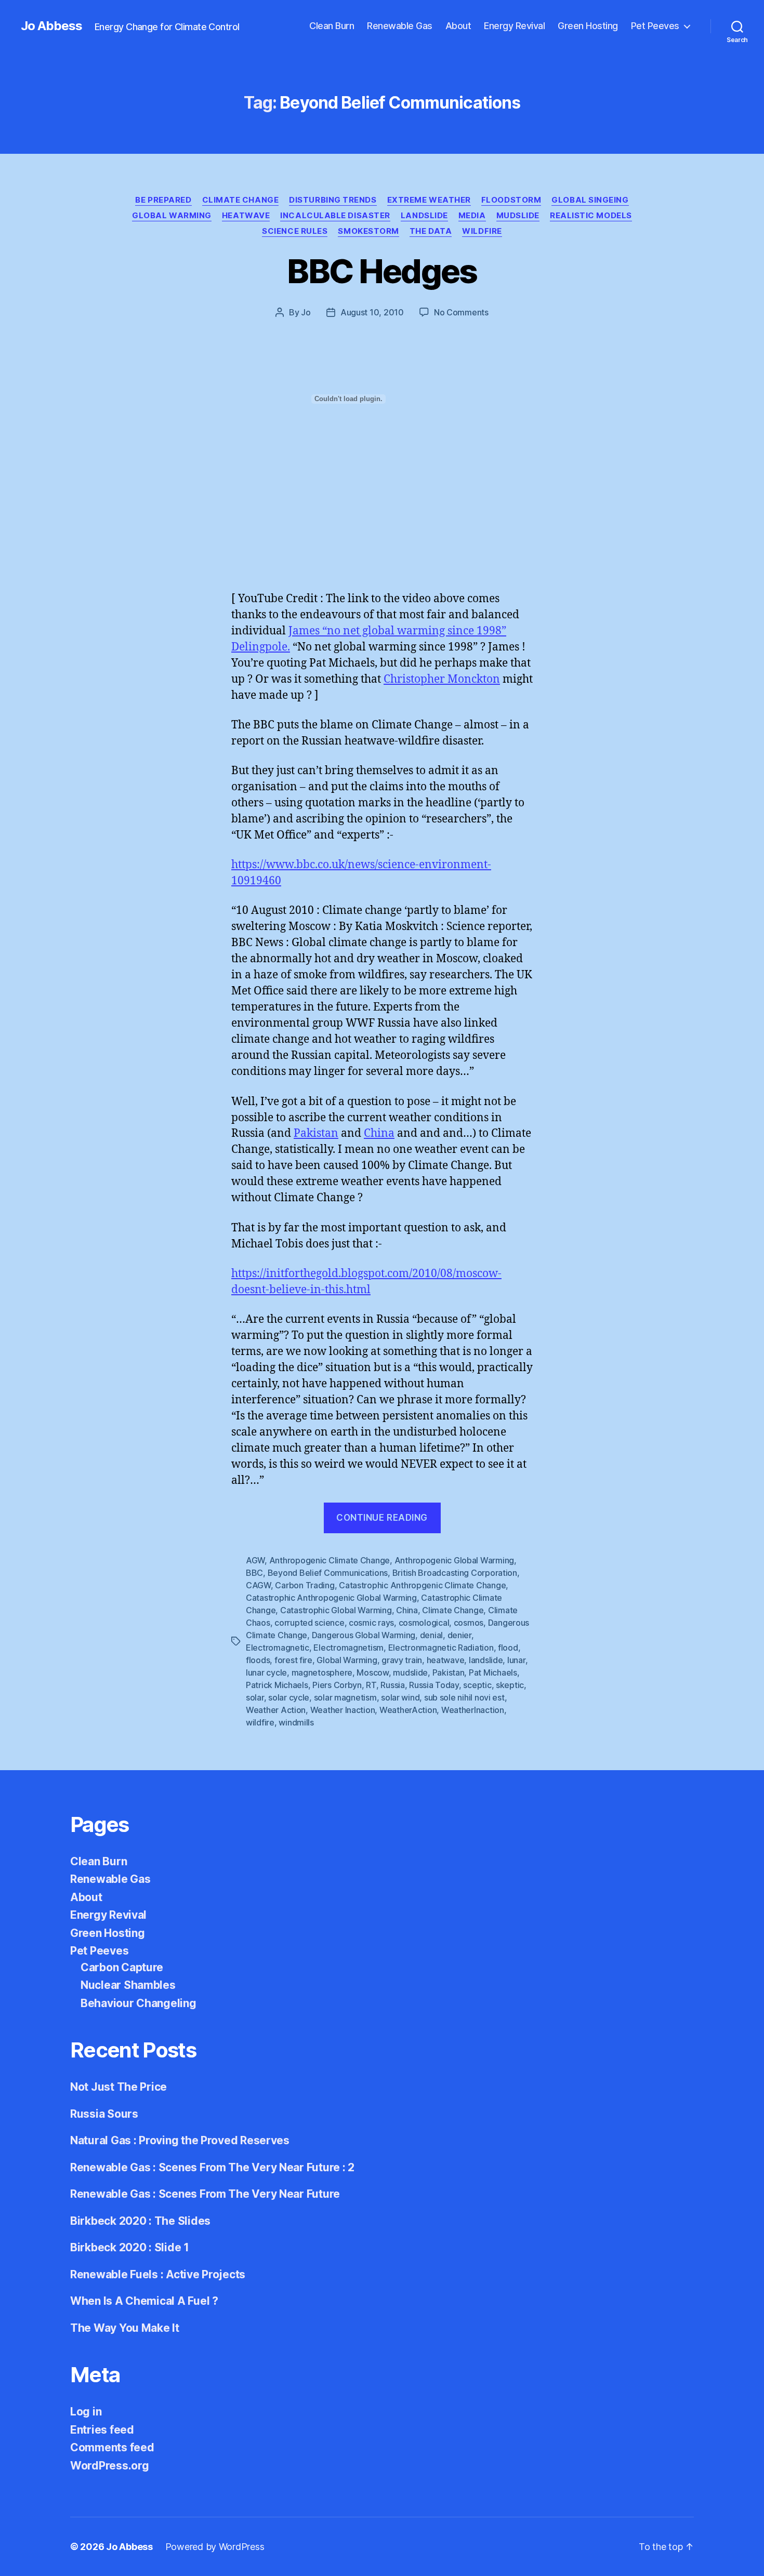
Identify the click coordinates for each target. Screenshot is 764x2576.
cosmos (469, 1623)
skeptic (510, 1685)
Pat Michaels (493, 1672)
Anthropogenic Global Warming (454, 1560)
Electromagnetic (278, 1648)
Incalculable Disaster (335, 216)
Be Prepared (163, 200)
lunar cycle (266, 1672)
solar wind (400, 1697)
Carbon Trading (305, 1585)
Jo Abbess (51, 26)
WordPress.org (110, 2466)
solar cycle (289, 1697)
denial (431, 1635)
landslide (486, 1660)
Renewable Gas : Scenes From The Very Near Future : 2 (212, 2167)
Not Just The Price (118, 2087)
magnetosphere (322, 1672)
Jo (306, 312)
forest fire (293, 1660)
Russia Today (434, 1685)
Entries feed (102, 2430)
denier (459, 1635)
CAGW (258, 1585)
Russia (392, 1685)
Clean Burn (332, 26)
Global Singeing (590, 200)
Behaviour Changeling (139, 2003)
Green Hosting (588, 26)
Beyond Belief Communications (328, 1573)
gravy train (402, 1660)
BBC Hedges (382, 271)
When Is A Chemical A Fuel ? (144, 2301)
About (458, 26)
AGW (255, 1560)
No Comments (461, 312)
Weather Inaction (343, 1710)
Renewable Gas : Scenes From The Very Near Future (205, 2194)
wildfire (260, 1722)
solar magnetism (345, 1697)
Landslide (424, 216)
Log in (86, 2412)
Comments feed (112, 2447)
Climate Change (241, 200)
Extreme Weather (429, 200)
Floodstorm (511, 200)
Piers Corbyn (337, 1685)
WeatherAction (408, 1710)
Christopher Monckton (442, 679)
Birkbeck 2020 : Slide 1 (130, 2247)
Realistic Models (591, 216)
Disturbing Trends (333, 200)
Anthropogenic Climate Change (330, 1560)
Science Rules (295, 231)
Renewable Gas (400, 26)
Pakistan (316, 1133)
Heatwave (246, 216)
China (379, 1133)
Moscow (372, 1672)
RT (371, 1685)
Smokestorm (368, 231)
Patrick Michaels (277, 1685)
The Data (431, 231)
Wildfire (482, 231)
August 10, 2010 (372, 312)
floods (258, 1660)
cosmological (424, 1623)
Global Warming (172, 216)
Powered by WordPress (215, 2547)
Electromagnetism (348, 1648)
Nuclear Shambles (128, 1985)
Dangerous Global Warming (364, 1635)
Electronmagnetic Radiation (441, 1648)
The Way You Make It (125, 2328)
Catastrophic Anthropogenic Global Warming (331, 1598)
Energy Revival (514, 26)
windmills (296, 1722)
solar (255, 1697)
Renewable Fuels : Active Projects (158, 2274)
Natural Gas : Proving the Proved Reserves (180, 2140)
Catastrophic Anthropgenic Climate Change (422, 1585)
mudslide (410, 1672)
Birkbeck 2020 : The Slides (140, 2221)
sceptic (477, 1685)
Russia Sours (104, 2114)
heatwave (446, 1660)
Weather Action (276, 1710)
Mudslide (518, 216)
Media (472, 216)
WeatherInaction (473, 1710)
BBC (254, 1573)
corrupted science (309, 1623)
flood (508, 1648)
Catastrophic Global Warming (336, 1610)
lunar (516, 1660)
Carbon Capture (122, 1967)
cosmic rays (371, 1623)
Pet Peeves (655, 26)
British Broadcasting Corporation (455, 1573)
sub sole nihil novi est (464, 1697)
